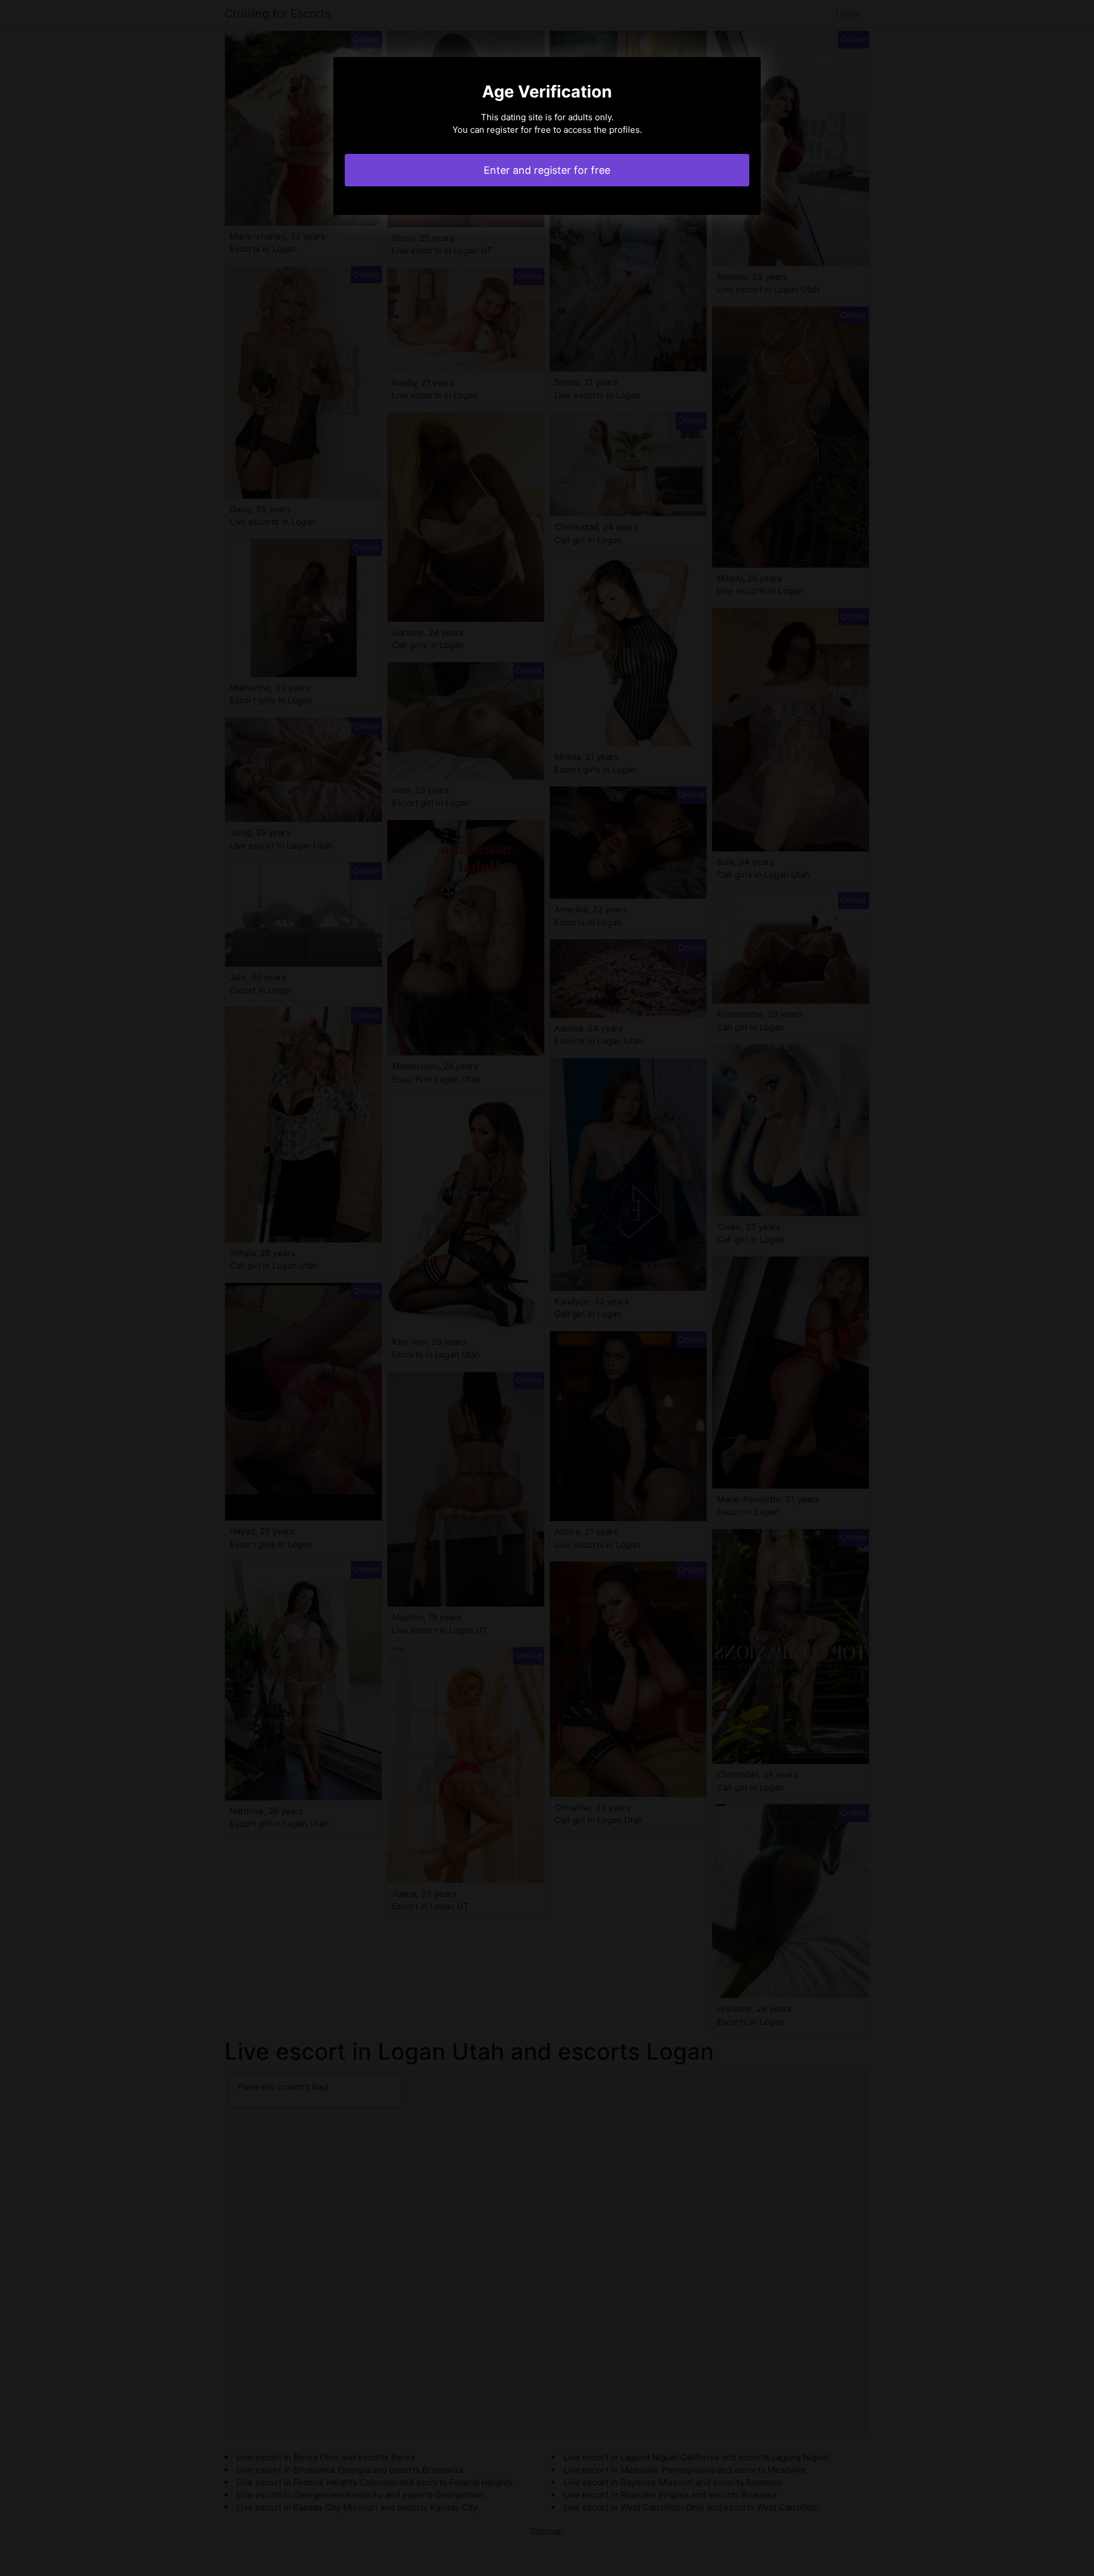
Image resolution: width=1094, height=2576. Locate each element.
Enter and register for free (547, 170)
